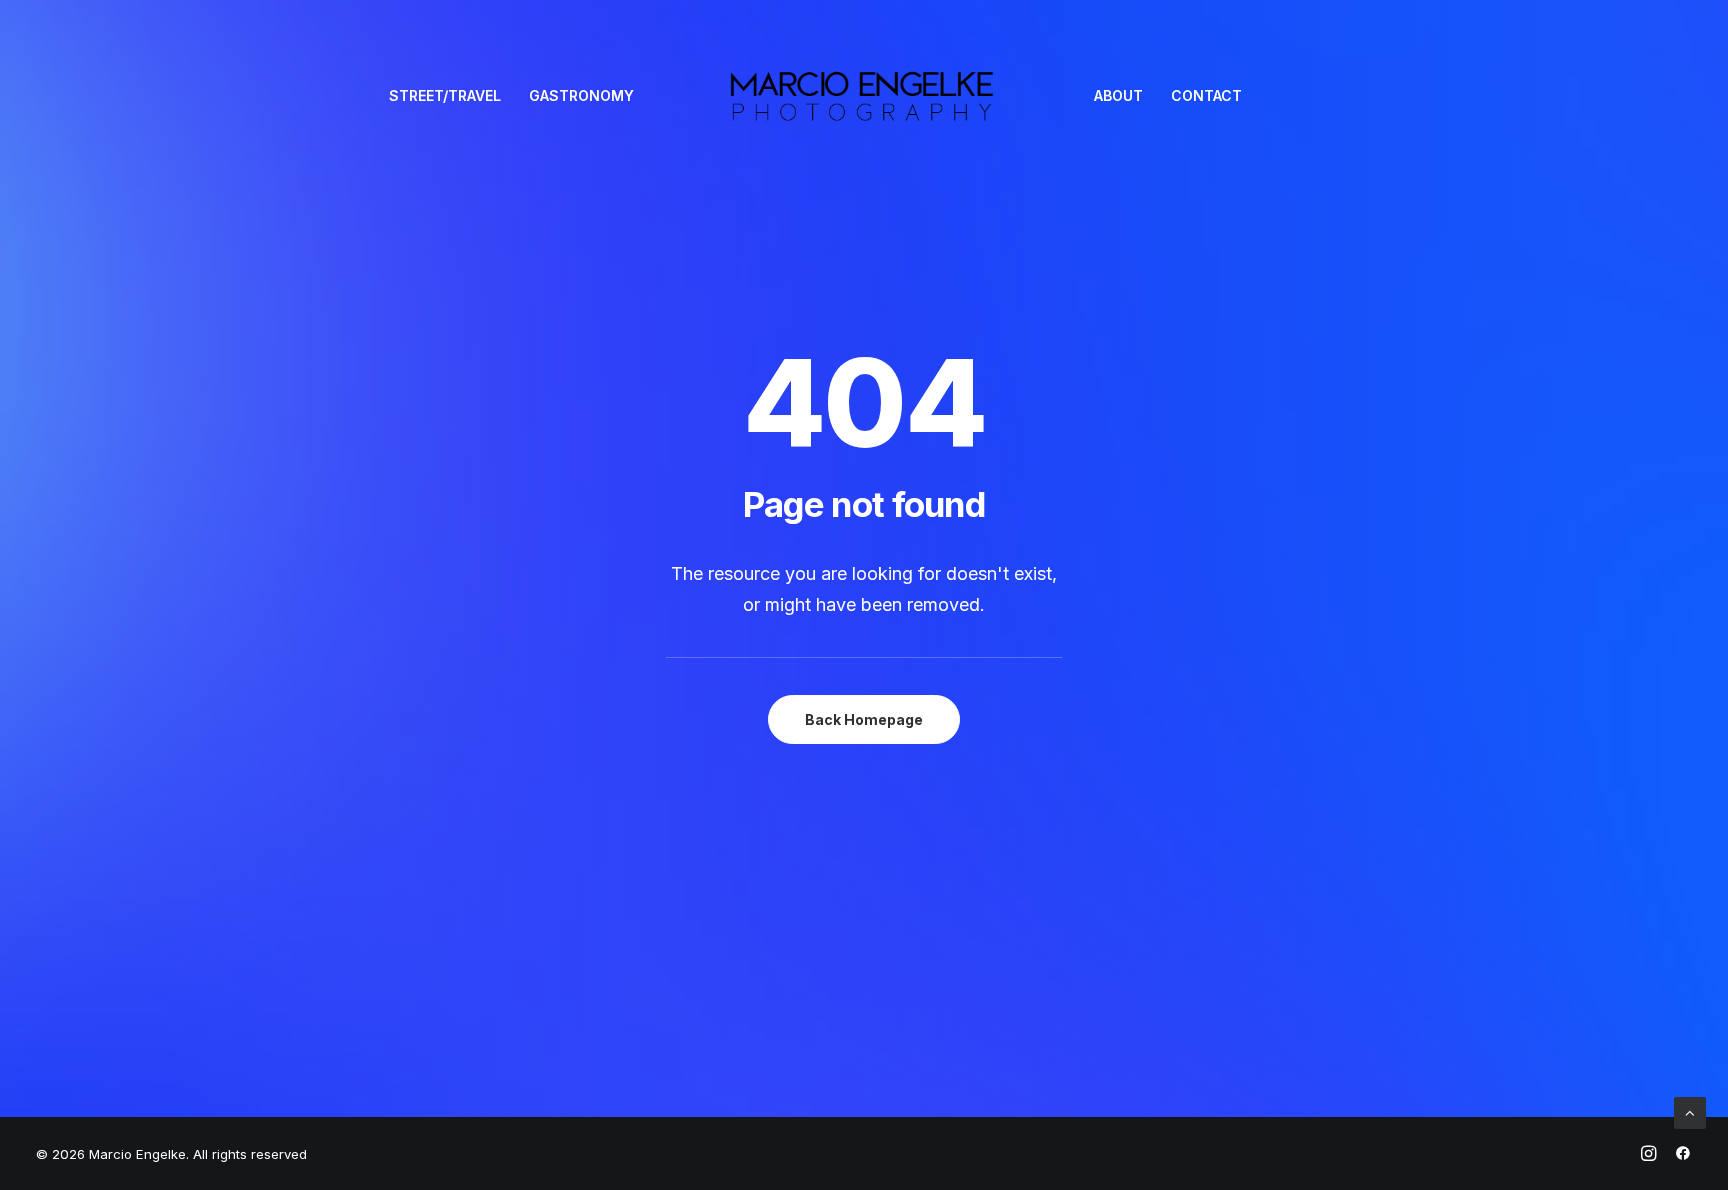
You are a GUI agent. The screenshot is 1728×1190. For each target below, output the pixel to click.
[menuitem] (445, 96)
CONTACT (1206, 95)
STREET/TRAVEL (445, 95)
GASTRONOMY (581, 95)
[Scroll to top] (1690, 1111)
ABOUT (1118, 95)
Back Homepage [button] (864, 719)
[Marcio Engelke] (864, 96)
